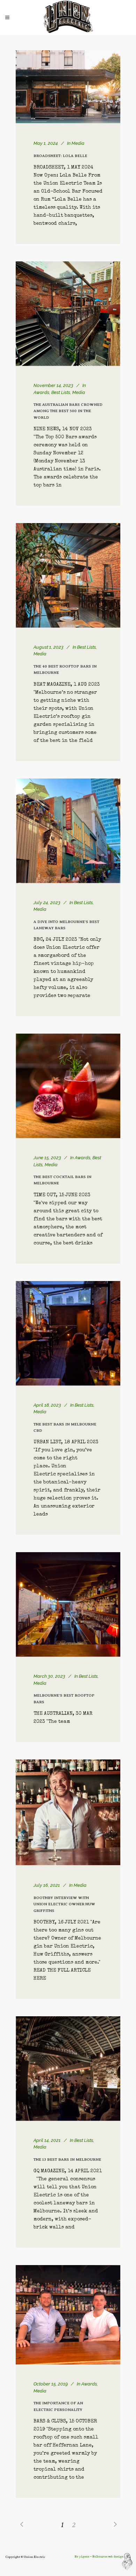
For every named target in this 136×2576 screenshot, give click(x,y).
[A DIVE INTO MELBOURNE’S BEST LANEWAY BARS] (68, 831)
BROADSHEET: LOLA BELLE (60, 156)
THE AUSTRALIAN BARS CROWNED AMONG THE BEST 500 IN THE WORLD (68, 411)
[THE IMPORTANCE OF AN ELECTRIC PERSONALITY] (68, 2315)
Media (78, 143)
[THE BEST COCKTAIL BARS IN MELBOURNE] (68, 1086)
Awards (41, 392)
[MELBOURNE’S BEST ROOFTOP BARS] (68, 1605)
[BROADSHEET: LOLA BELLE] (68, 87)
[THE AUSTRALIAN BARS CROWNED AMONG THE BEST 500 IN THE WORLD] (68, 314)
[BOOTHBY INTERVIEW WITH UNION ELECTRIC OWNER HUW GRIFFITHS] (68, 1812)
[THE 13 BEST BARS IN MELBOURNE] (68, 2069)
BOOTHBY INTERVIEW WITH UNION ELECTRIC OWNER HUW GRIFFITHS (64, 1904)
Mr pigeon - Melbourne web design (99, 2557)
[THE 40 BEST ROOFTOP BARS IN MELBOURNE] (68, 575)
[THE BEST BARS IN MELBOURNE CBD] (68, 1333)
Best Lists (61, 392)
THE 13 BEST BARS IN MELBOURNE (67, 2160)
